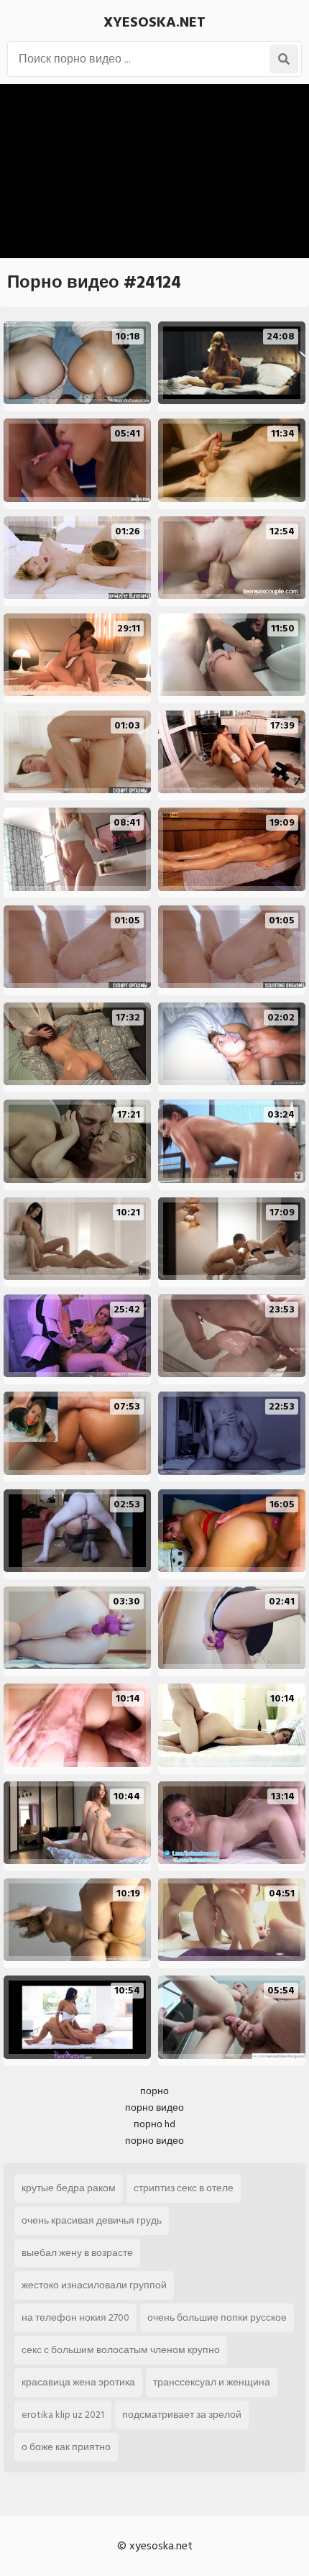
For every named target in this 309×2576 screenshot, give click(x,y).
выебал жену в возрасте (77, 2253)
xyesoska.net (154, 22)
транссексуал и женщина (212, 2382)
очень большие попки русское (217, 2317)
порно (154, 2091)
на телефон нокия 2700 (75, 2317)
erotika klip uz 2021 (63, 2415)
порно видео (154, 2107)
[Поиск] (284, 59)
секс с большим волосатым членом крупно (121, 2350)
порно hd (154, 2124)
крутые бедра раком (69, 2188)
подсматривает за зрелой (182, 2415)
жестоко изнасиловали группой (94, 2285)
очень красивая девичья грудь (92, 2220)
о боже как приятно (66, 2447)
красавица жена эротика (78, 2382)
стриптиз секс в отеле (184, 2188)
